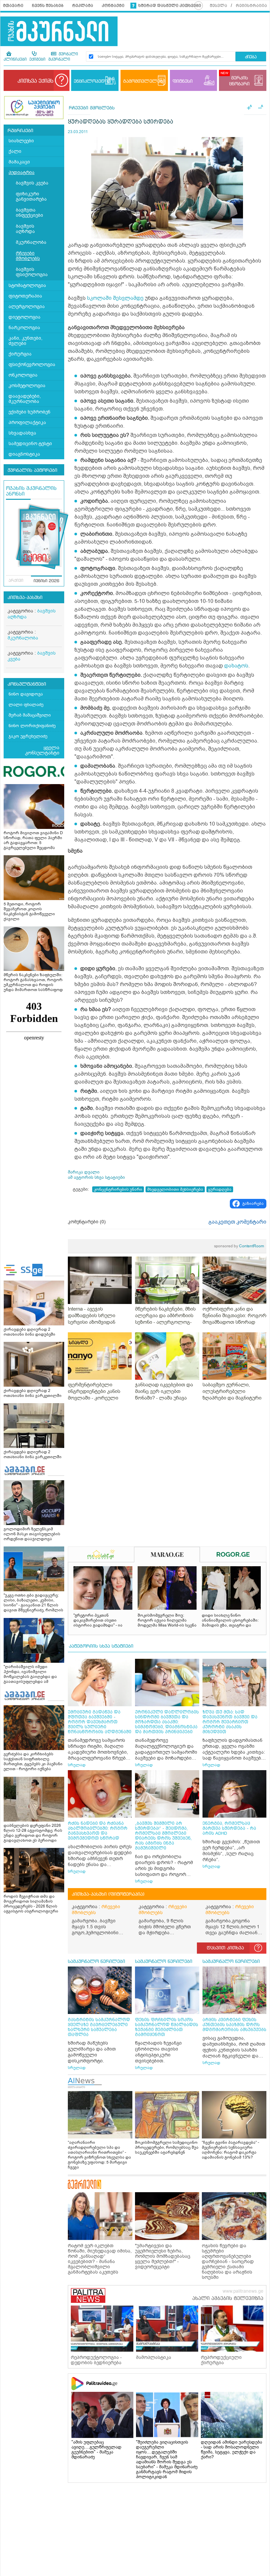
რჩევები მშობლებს (28, 256)
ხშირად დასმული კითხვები (170, 6)
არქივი (16, 581)
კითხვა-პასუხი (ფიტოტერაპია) (108, 1894)
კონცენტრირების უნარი (118, 1189)
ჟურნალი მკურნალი (63, 57)
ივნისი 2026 (46, 581)
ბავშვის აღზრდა (25, 229)
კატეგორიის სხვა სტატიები (101, 1646)
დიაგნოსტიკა (24, 454)
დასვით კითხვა (225, 1948)
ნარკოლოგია (24, 328)
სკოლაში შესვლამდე (115, 298)
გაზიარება (253, 1203)
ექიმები (37, 60)
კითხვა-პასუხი (25, 598)
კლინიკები (15, 60)
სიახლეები (21, 141)
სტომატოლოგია (27, 285)
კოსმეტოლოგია (27, 386)
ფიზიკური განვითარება (31, 197)
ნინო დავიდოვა (26, 694)
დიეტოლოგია (25, 317)
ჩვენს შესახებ (48, 6)
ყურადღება (220, 1189)
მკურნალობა (31, 242)
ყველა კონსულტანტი (42, 750)
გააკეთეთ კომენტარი (237, 1222)
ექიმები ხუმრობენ (29, 412)
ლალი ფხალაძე (26, 705)
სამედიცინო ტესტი (30, 444)
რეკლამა (83, 6)
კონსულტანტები (27, 684)
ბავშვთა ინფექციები (29, 213)
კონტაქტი (113, 6)
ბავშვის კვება (32, 183)
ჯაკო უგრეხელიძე (28, 736)
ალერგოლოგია (27, 307)
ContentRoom (239, 1246)
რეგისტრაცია (251, 6)
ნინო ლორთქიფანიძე (32, 726)
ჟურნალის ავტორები (32, 470)
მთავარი (13, 6)
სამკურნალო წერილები (96, 1962)
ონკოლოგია (23, 375)
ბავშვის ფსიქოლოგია (32, 272)
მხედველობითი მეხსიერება (175, 1189)
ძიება (251, 57)
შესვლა (218, 6)
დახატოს (236, 666)
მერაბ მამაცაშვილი (30, 715)
